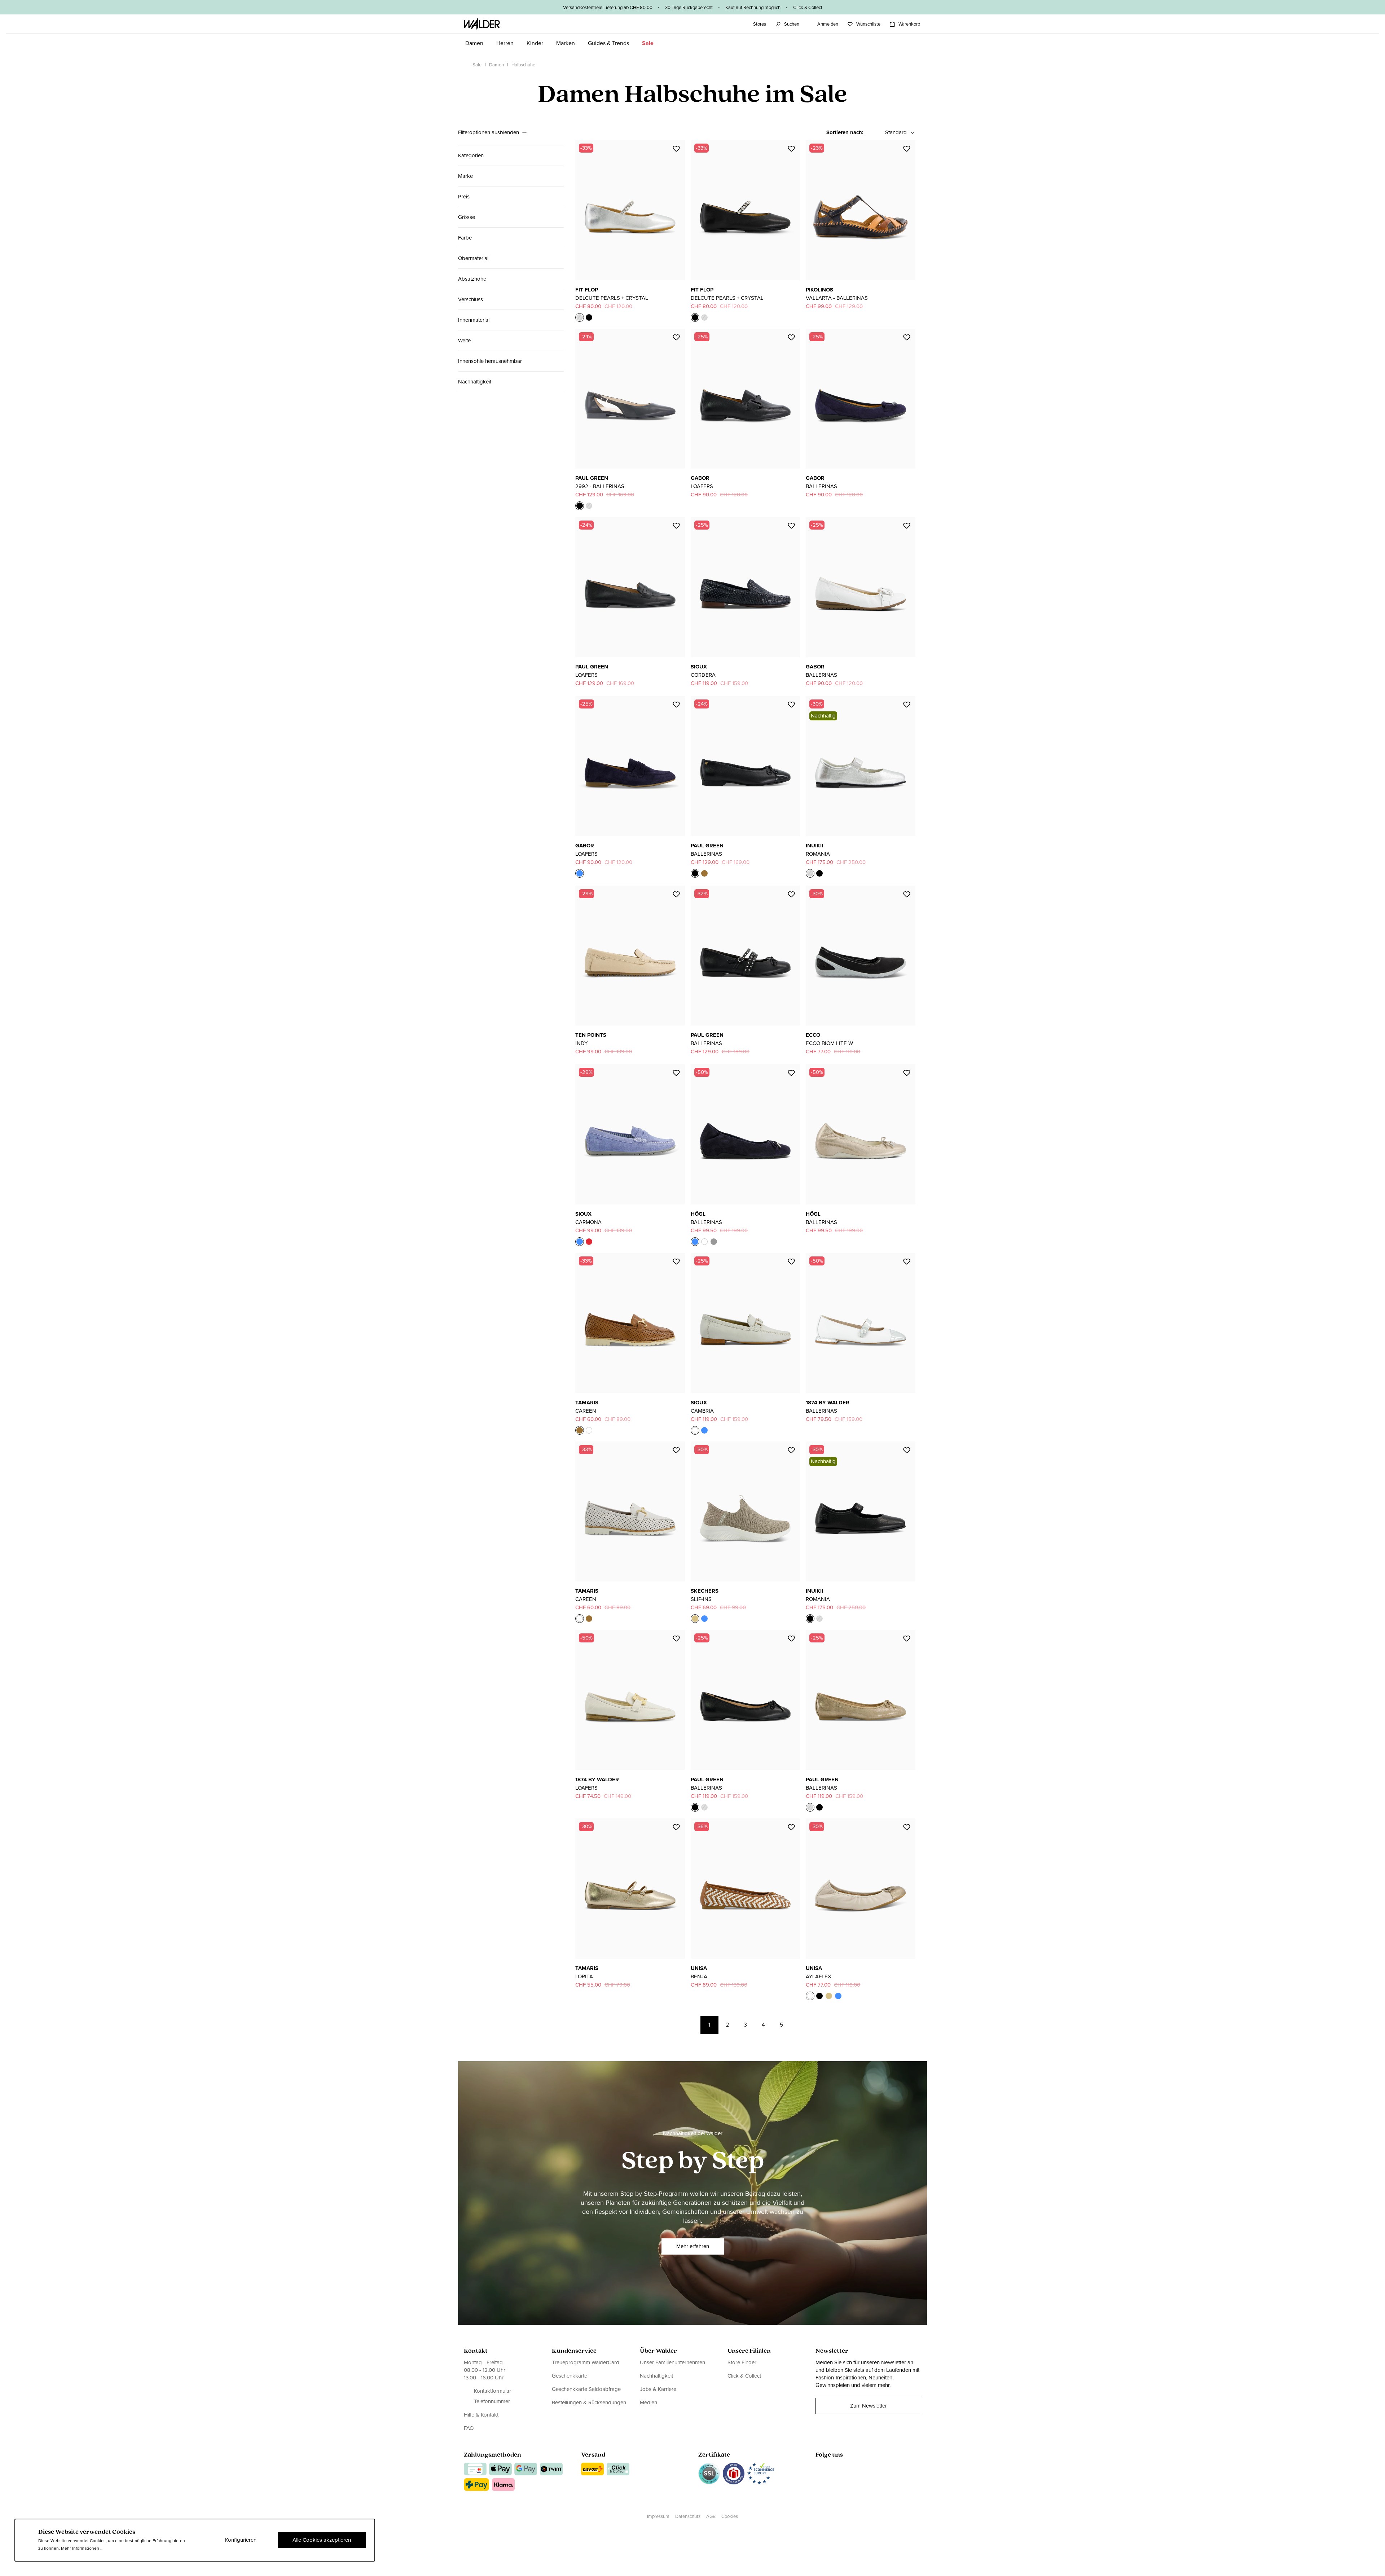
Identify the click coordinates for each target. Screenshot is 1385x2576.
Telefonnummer (492, 2402)
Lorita (584, 1976)
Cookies (730, 2516)
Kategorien (471, 155)
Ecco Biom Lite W (829, 1043)
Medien (648, 2402)
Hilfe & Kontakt (481, 2415)
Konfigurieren (241, 2540)
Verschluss (471, 299)
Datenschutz (688, 2516)
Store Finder (742, 2363)
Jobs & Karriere (658, 2389)
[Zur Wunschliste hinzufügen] (676, 149)
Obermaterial (473, 258)
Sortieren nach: (845, 133)
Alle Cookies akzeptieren (322, 2540)
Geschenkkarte (570, 2376)
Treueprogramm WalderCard (586, 2363)
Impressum (658, 2516)
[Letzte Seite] (818, 2025)
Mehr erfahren (693, 2246)
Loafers (702, 486)
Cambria (702, 1411)
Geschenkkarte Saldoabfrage (586, 2389)
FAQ (469, 2428)
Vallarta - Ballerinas (837, 298)
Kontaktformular (493, 2391)
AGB (711, 2516)
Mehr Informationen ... (82, 2548)
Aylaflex (819, 1976)
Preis (464, 197)
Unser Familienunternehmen (672, 2363)
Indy (581, 1043)
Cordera (703, 675)
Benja (699, 1976)
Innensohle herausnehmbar (490, 361)
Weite (464, 341)
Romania (818, 854)
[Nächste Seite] (800, 2025)
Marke (465, 176)
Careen (586, 1411)
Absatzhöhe (472, 279)
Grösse (467, 217)
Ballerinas (821, 486)
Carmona (588, 1222)
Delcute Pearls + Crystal (612, 298)
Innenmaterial (474, 320)
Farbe (465, 238)
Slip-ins (701, 1599)
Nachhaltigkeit (475, 382)
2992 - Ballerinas (600, 486)
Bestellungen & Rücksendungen (589, 2402)
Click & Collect (744, 2376)
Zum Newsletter (869, 2406)
